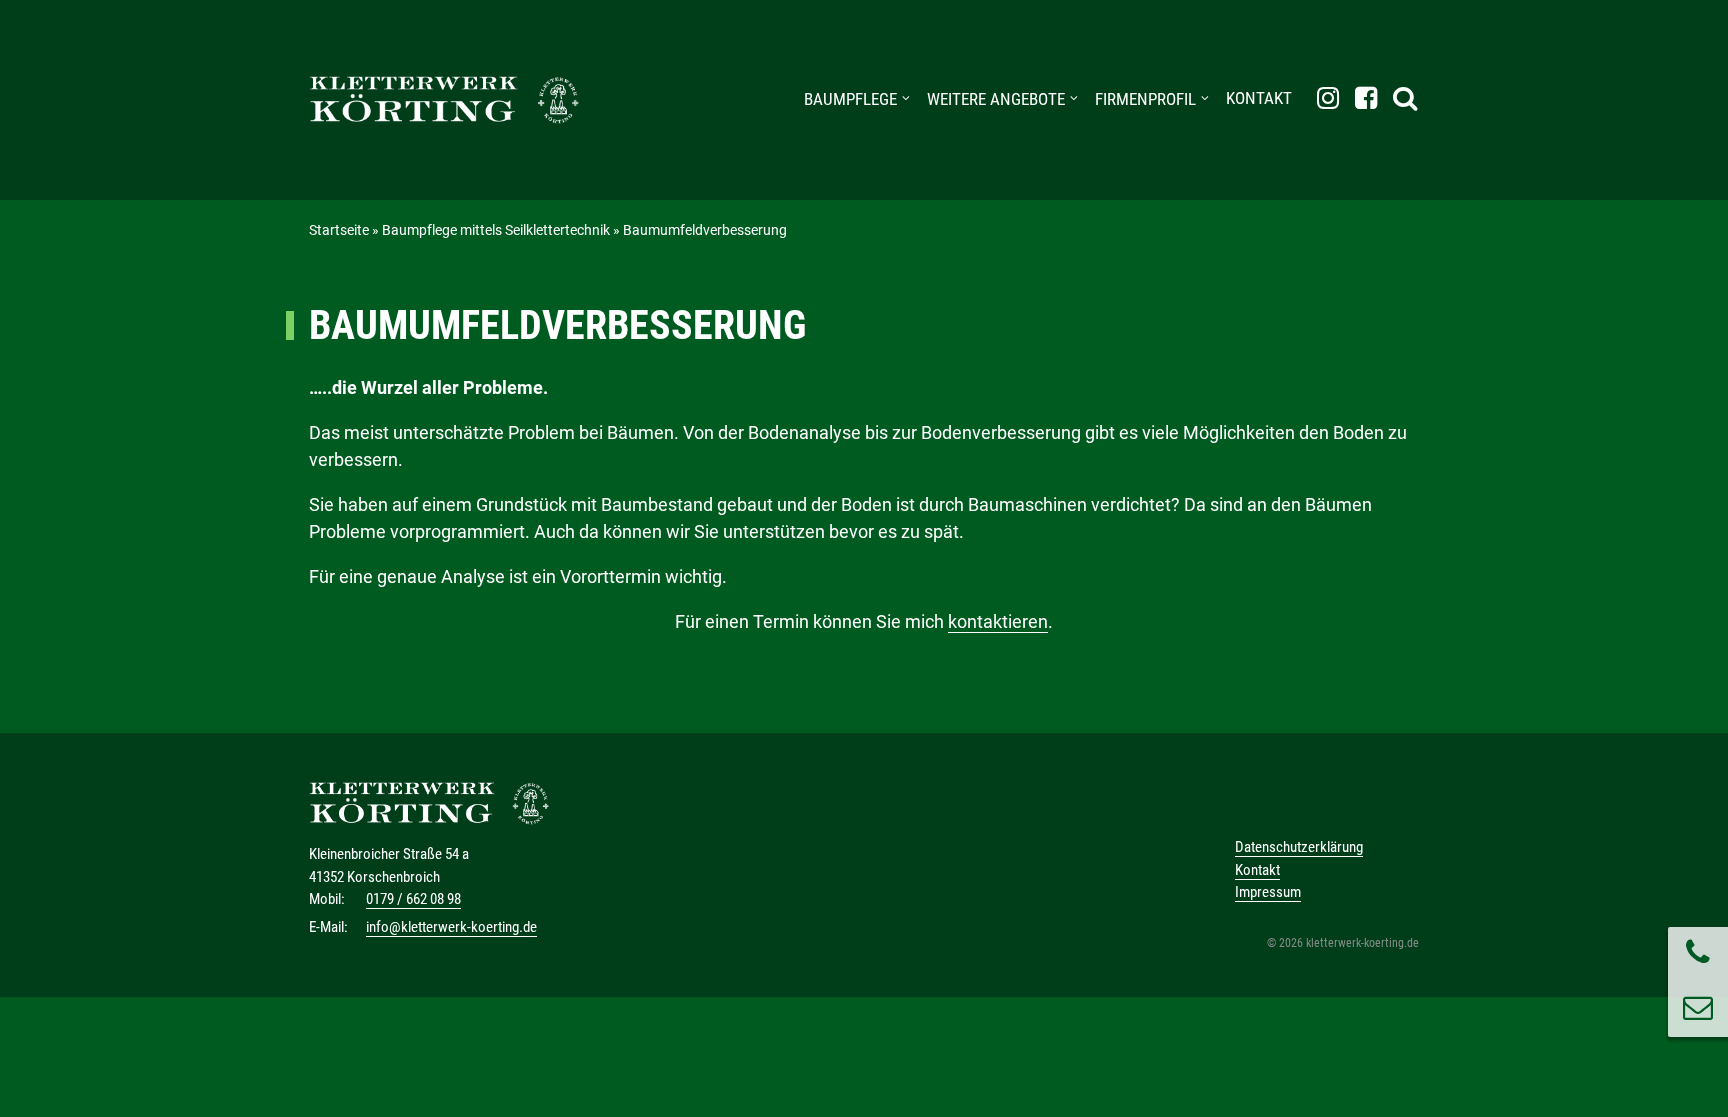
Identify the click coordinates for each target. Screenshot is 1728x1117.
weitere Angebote (996, 99)
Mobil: (327, 899)
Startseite (339, 230)
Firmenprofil (1145, 99)
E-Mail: (328, 927)
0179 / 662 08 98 (413, 899)
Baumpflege (850, 99)
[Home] (444, 100)
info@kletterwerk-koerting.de (451, 927)
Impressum (1268, 892)
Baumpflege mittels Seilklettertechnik (496, 230)
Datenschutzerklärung (1299, 847)
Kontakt (1259, 98)
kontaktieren (998, 621)
